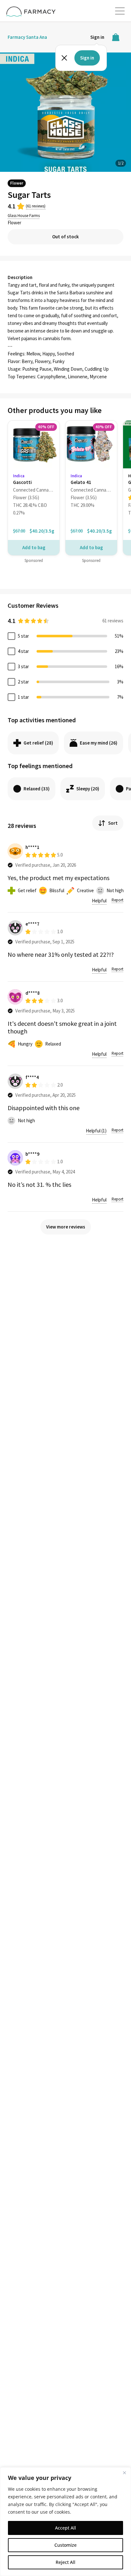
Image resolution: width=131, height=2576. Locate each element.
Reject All (65, 2562)
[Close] (124, 2473)
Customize (65, 2545)
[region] (65, 2522)
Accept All (65, 2528)
